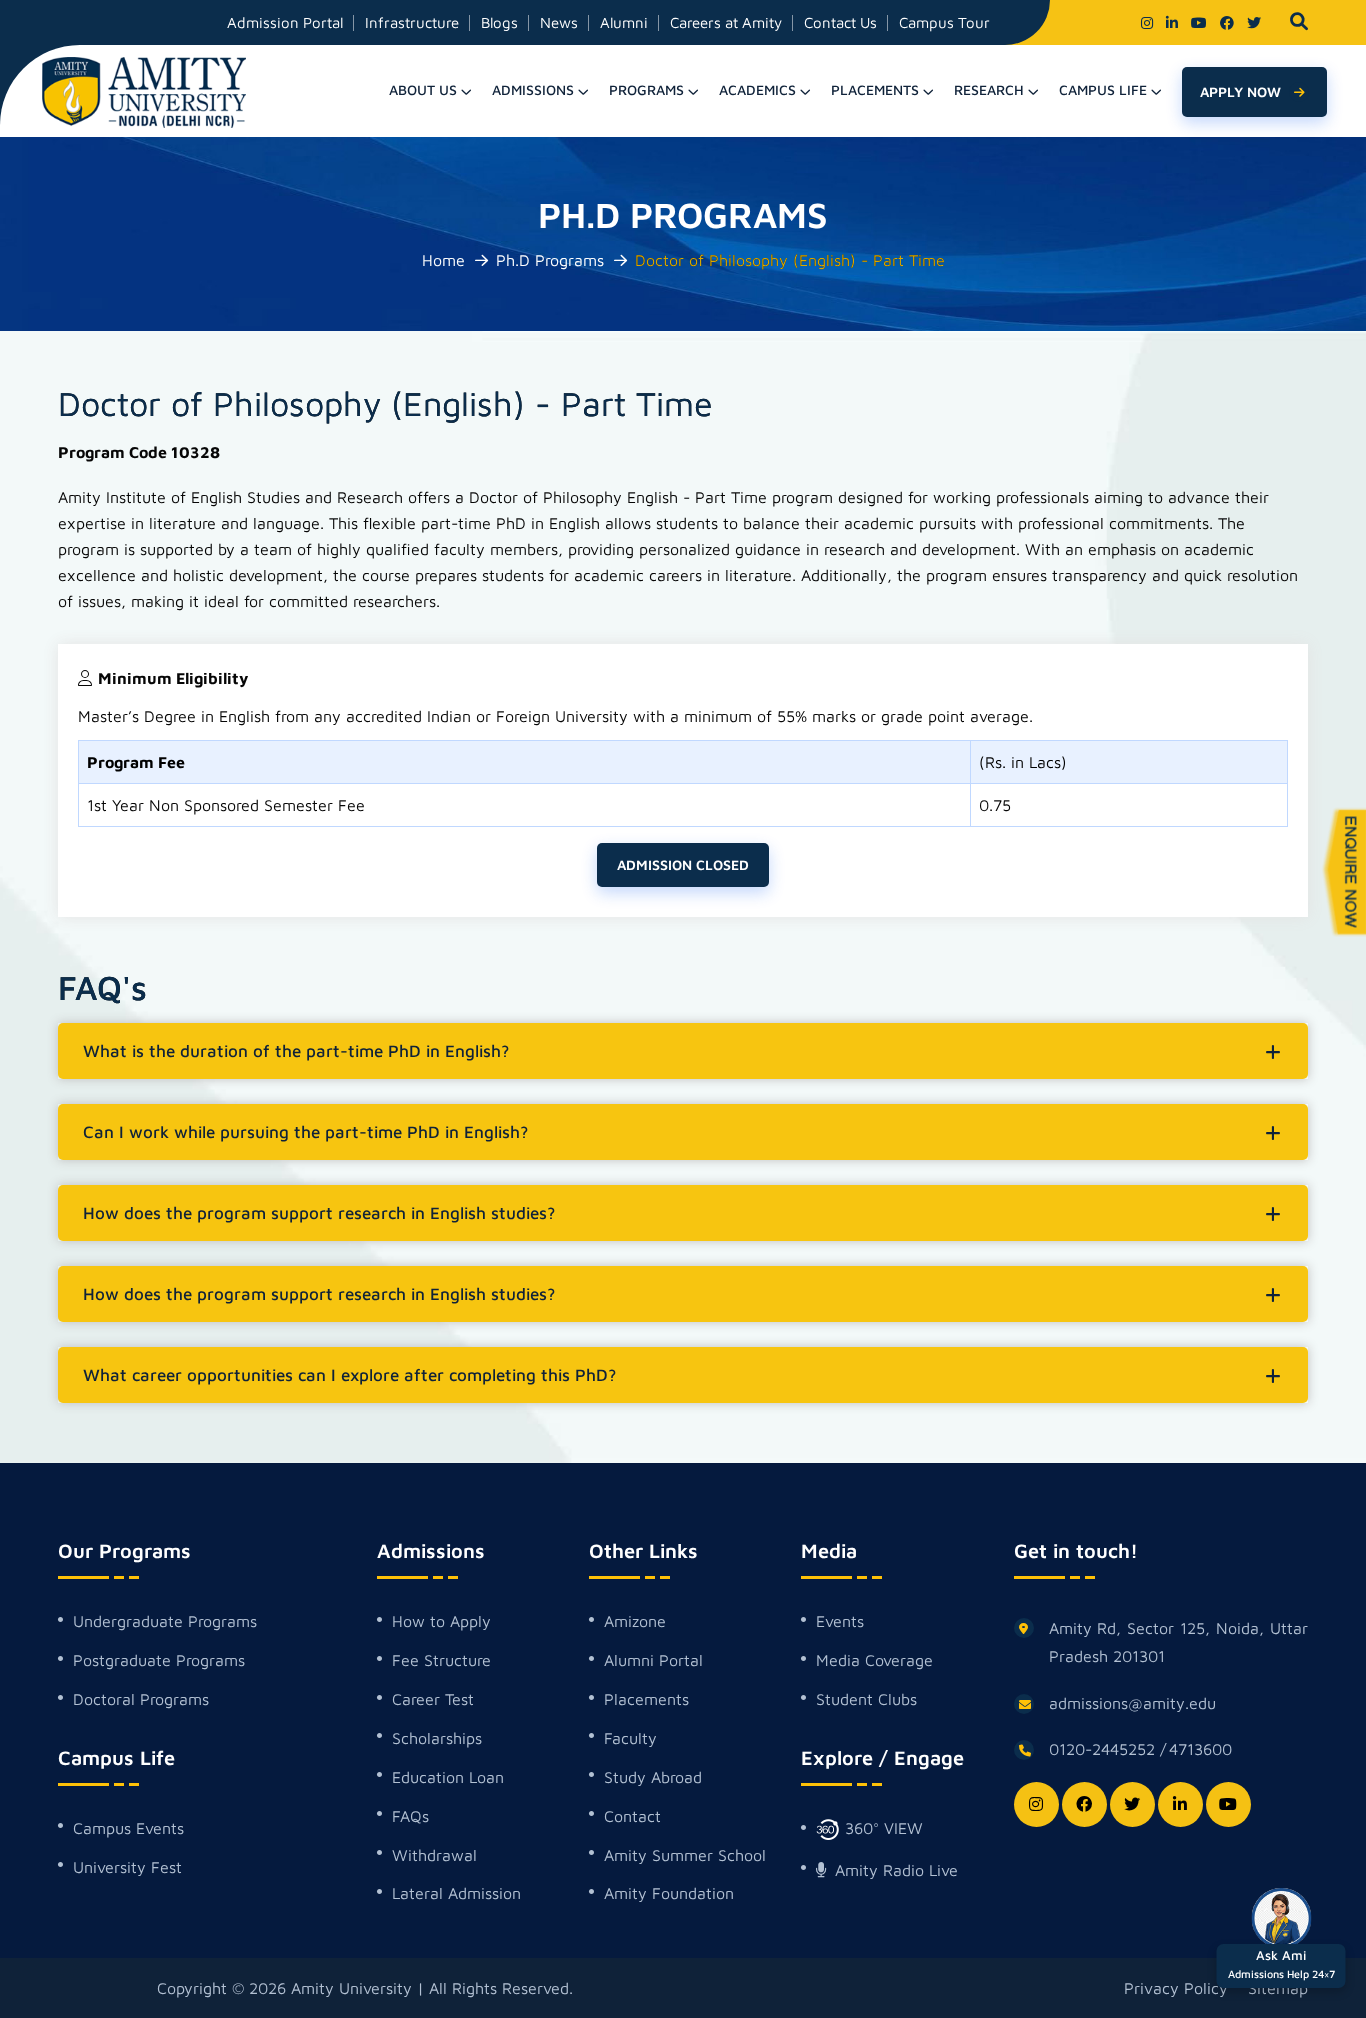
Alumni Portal (653, 1660)
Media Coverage (874, 1660)
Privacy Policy (1176, 1988)
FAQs (410, 1816)
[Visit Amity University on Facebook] (1227, 23)
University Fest (127, 1867)
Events (840, 1621)
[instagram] (1036, 1804)
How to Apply (441, 1621)
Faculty (630, 1738)
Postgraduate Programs (159, 1660)
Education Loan (448, 1777)
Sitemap (1278, 1988)
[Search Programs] (1299, 23)
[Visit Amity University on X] (1254, 23)
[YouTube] (1228, 1804)
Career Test (433, 1699)
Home (443, 260)
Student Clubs (866, 1699)
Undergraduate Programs (165, 1621)
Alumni (624, 22)
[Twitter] (1132, 1804)
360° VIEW (881, 1828)
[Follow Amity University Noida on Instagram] (1147, 23)
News (559, 22)
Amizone (635, 1621)
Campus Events (128, 1828)
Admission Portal (285, 22)
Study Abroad (653, 1777)
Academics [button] (757, 89)
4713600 (1200, 1749)
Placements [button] (875, 89)
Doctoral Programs (141, 1699)
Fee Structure (441, 1660)
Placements (646, 1699)
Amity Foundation (669, 1893)
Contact (632, 1816)
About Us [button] (423, 89)
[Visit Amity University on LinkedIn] (1172, 23)
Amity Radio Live (894, 1870)
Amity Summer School (685, 1855)
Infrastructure (412, 22)
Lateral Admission (456, 1893)
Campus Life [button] (1103, 89)
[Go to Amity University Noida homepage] (144, 90)
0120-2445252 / (1107, 1749)
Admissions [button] (533, 89)
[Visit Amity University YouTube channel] (1199, 23)
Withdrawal (434, 1855)
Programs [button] (646, 89)
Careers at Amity (726, 22)
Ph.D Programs (550, 260)
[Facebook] (1084, 1804)
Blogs (499, 22)
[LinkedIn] (1180, 1804)
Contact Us (840, 22)
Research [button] (989, 89)
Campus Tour (944, 22)
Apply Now (1242, 91)
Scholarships (437, 1738)
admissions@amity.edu (1132, 1703)
